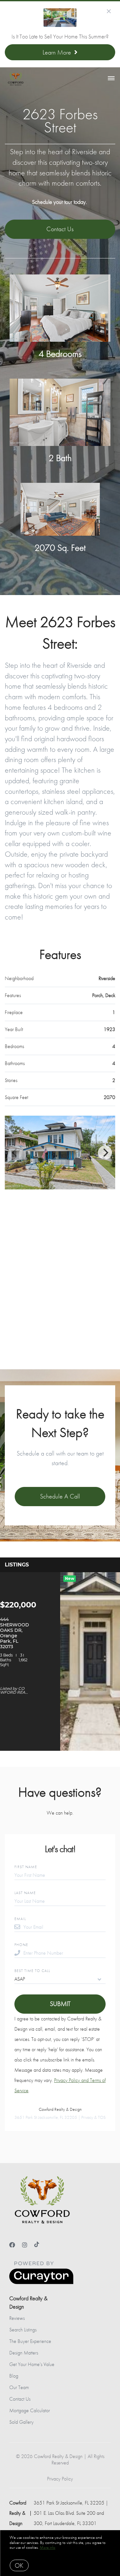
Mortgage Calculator (30, 2410)
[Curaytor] (41, 2282)
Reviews (17, 2318)
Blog (14, 2376)
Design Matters (24, 2353)
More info (48, 2547)
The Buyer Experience (30, 2341)
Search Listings (23, 2330)
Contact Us (20, 2399)
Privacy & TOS (93, 2117)
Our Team (19, 2387)
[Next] (105, 1153)
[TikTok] (37, 2245)
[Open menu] (111, 79)
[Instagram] (25, 2245)
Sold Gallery (21, 2422)
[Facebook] (12, 2245)
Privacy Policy (60, 2479)
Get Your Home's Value (32, 2364)
